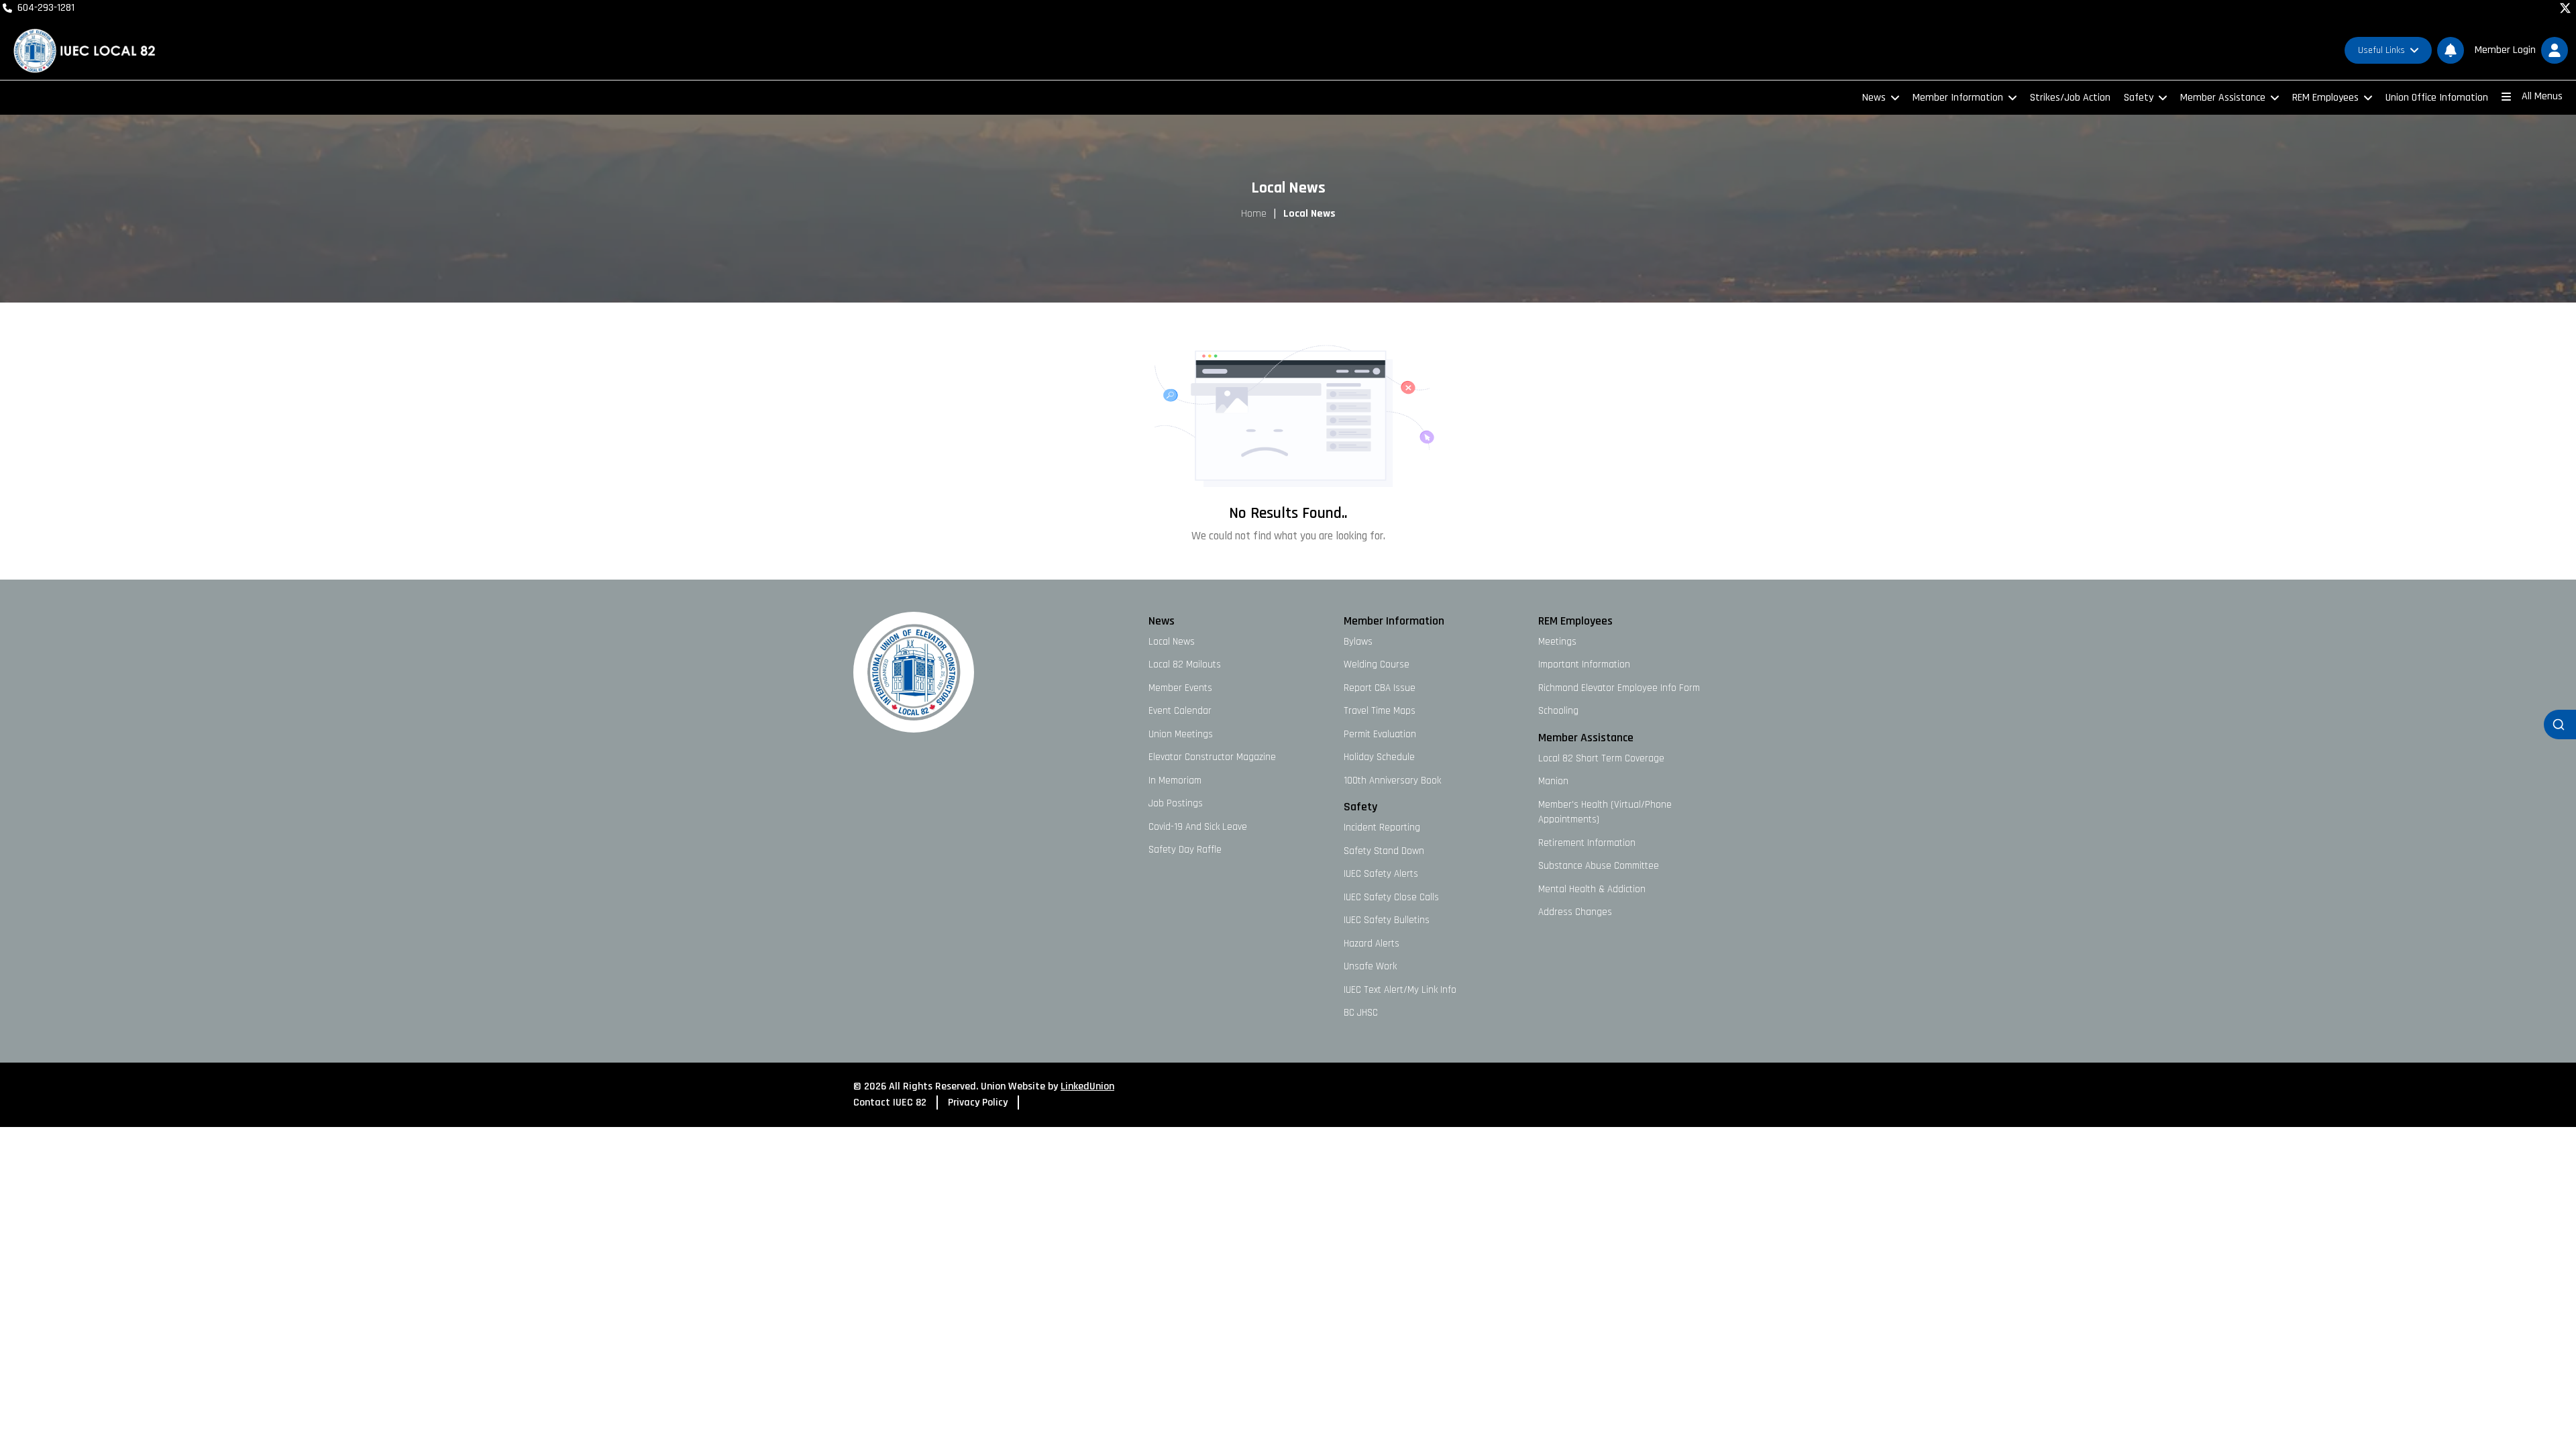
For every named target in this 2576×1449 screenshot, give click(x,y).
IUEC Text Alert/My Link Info (1400, 990)
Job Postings (1176, 803)
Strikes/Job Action (2070, 98)
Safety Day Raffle (1185, 850)
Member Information (1958, 98)
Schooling (1558, 711)
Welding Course (1377, 664)
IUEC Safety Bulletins (1387, 920)
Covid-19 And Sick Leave (1198, 827)
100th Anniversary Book (1392, 781)
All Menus (2542, 96)
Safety (2139, 98)
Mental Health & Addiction (1592, 889)
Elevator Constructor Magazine (1212, 757)
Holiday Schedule (1379, 757)
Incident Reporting (1382, 827)
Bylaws (1358, 642)
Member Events (1180, 688)
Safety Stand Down (1384, 851)
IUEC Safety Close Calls (1391, 897)
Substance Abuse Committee (1599, 866)
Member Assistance (2223, 98)
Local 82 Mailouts (1185, 664)
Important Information (1584, 664)
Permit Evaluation (1380, 734)
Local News (1172, 642)
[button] (2519, 50)
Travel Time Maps (1380, 711)
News (1874, 98)
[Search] (2560, 724)
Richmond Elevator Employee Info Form (1619, 688)
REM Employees (2325, 98)
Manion (1553, 781)
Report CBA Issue (1380, 688)
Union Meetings (1181, 734)
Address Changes (1575, 912)
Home (1254, 214)
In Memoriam (1175, 781)
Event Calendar (1180, 711)
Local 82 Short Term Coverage (1601, 758)
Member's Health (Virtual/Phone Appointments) (1605, 812)
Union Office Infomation (2437, 98)
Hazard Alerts (1372, 944)
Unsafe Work (1370, 966)
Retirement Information (1587, 843)
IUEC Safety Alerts (1381, 874)
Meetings (1557, 642)
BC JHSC (1361, 1013)
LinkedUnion (1087, 1086)
